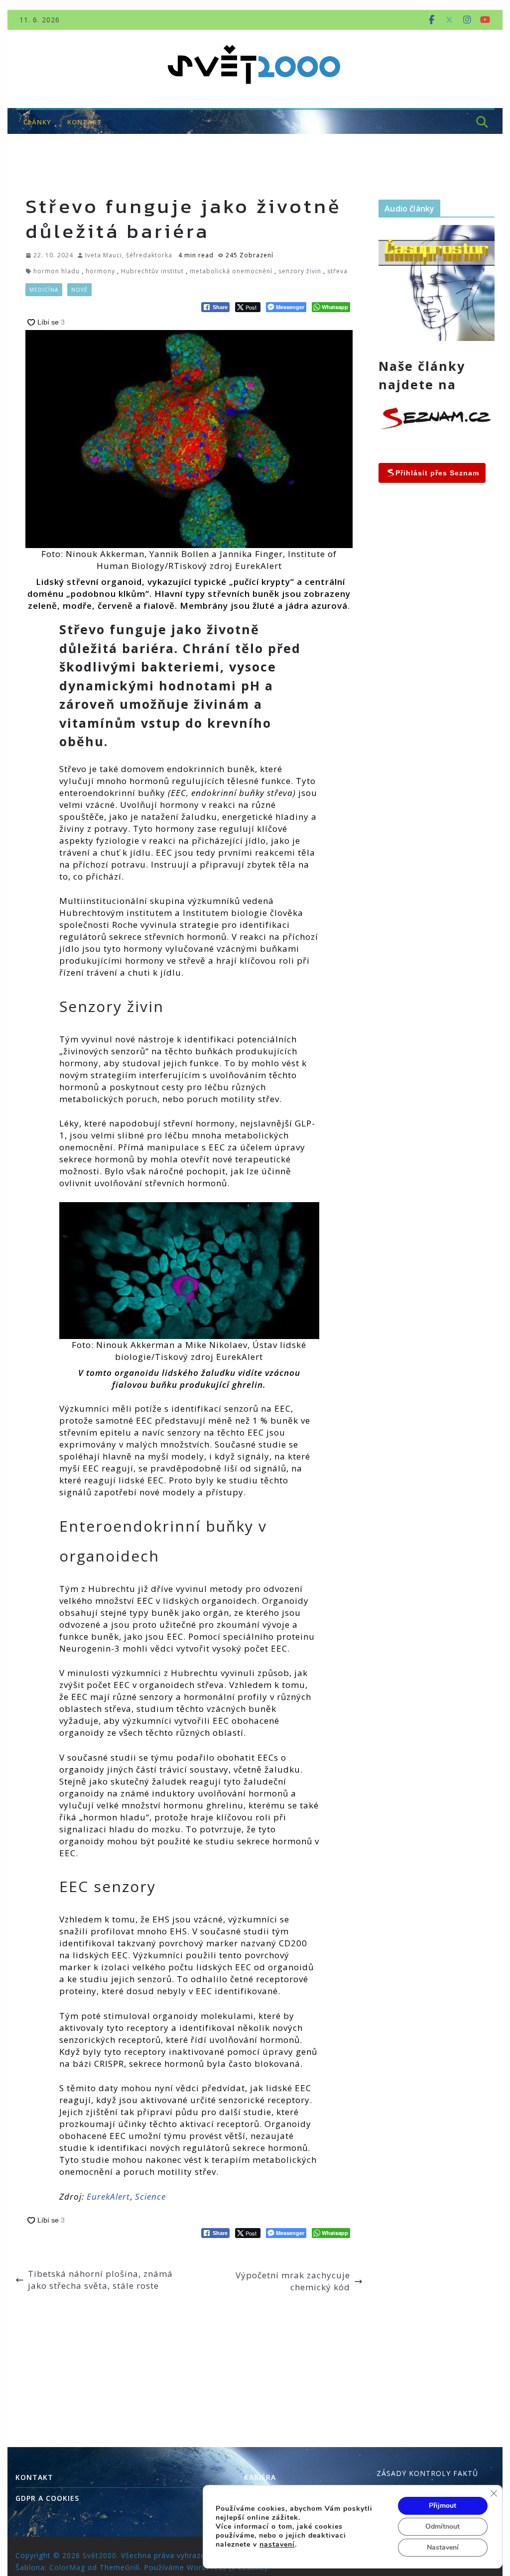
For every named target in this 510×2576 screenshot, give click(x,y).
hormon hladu (57, 271)
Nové (79, 290)
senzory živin (300, 271)
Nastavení (443, 2547)
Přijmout (443, 2506)
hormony (100, 271)
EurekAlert (108, 2196)
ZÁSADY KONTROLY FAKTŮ (427, 2473)
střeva (337, 271)
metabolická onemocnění (231, 271)
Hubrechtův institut (152, 271)
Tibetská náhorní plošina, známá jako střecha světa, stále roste (100, 2280)
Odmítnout (443, 2526)
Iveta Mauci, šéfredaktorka (129, 255)
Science (150, 2196)
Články (37, 122)
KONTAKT (85, 122)
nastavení (277, 2545)
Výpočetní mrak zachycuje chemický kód (293, 2281)
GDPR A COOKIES (47, 2498)
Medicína (44, 290)
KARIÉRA (260, 2477)
